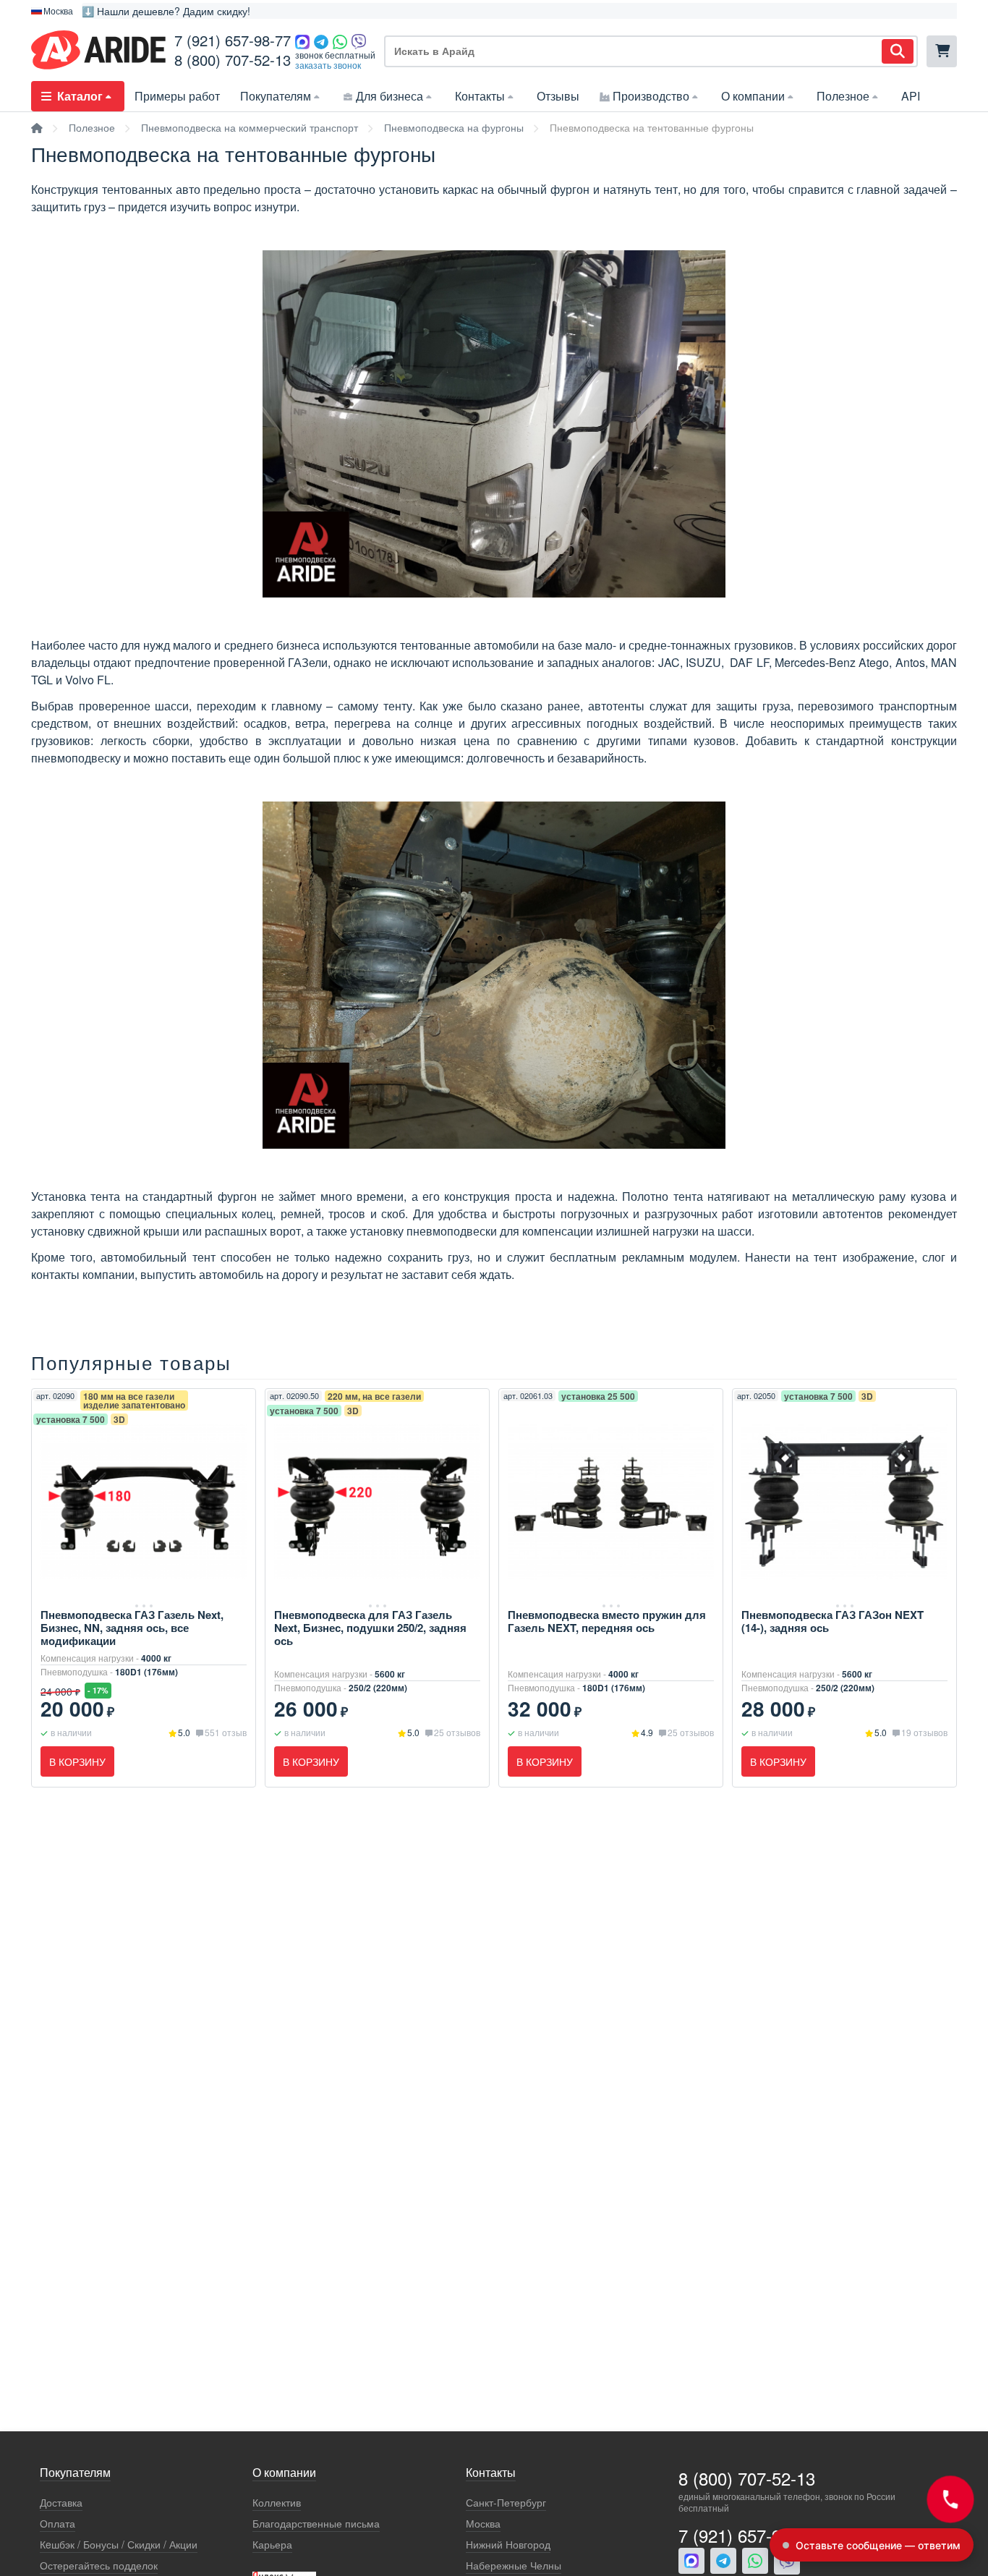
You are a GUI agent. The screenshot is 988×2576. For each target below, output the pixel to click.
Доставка (61, 2503)
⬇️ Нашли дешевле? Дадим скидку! (166, 11)
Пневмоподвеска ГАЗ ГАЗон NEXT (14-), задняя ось (832, 1621)
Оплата (58, 2524)
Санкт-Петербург (506, 2503)
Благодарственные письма (316, 2524)
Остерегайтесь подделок (99, 2566)
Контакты (480, 96)
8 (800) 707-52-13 (233, 60)
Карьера (272, 2545)
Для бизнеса (389, 96)
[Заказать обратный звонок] (950, 2499)
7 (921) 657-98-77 (233, 40)
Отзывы (558, 96)
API (911, 96)
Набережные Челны (514, 2566)
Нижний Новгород (508, 2545)
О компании (753, 96)
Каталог (80, 96)
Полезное (843, 96)
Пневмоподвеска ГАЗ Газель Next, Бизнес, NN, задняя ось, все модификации (132, 1628)
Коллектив (277, 2503)
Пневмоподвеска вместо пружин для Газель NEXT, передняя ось (607, 1621)
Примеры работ (177, 96)
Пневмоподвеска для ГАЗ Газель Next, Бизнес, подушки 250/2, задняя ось (370, 1628)
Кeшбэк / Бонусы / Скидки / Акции (119, 2545)
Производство (651, 96)
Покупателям (276, 96)
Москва (483, 2524)
